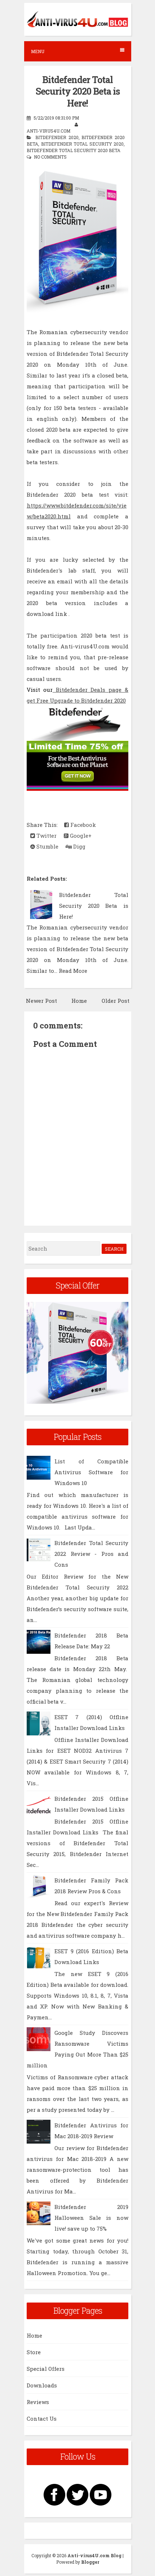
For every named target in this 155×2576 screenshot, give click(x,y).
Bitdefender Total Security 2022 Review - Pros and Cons (91, 1554)
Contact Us (42, 2418)
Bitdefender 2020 (57, 137)
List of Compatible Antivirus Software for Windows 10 (91, 1472)
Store (34, 2352)
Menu (38, 51)
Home (79, 1001)
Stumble (47, 846)
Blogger (90, 2562)
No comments (50, 157)
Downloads (42, 2385)
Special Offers (46, 2369)
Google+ (80, 836)
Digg (79, 846)
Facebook (82, 825)
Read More (73, 971)
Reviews (38, 2402)
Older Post (116, 1001)
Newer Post (41, 1001)
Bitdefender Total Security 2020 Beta (74, 150)
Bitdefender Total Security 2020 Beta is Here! (78, 91)
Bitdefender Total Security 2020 (83, 144)
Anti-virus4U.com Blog (94, 2555)
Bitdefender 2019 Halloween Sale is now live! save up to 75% (91, 2218)
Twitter (46, 836)
